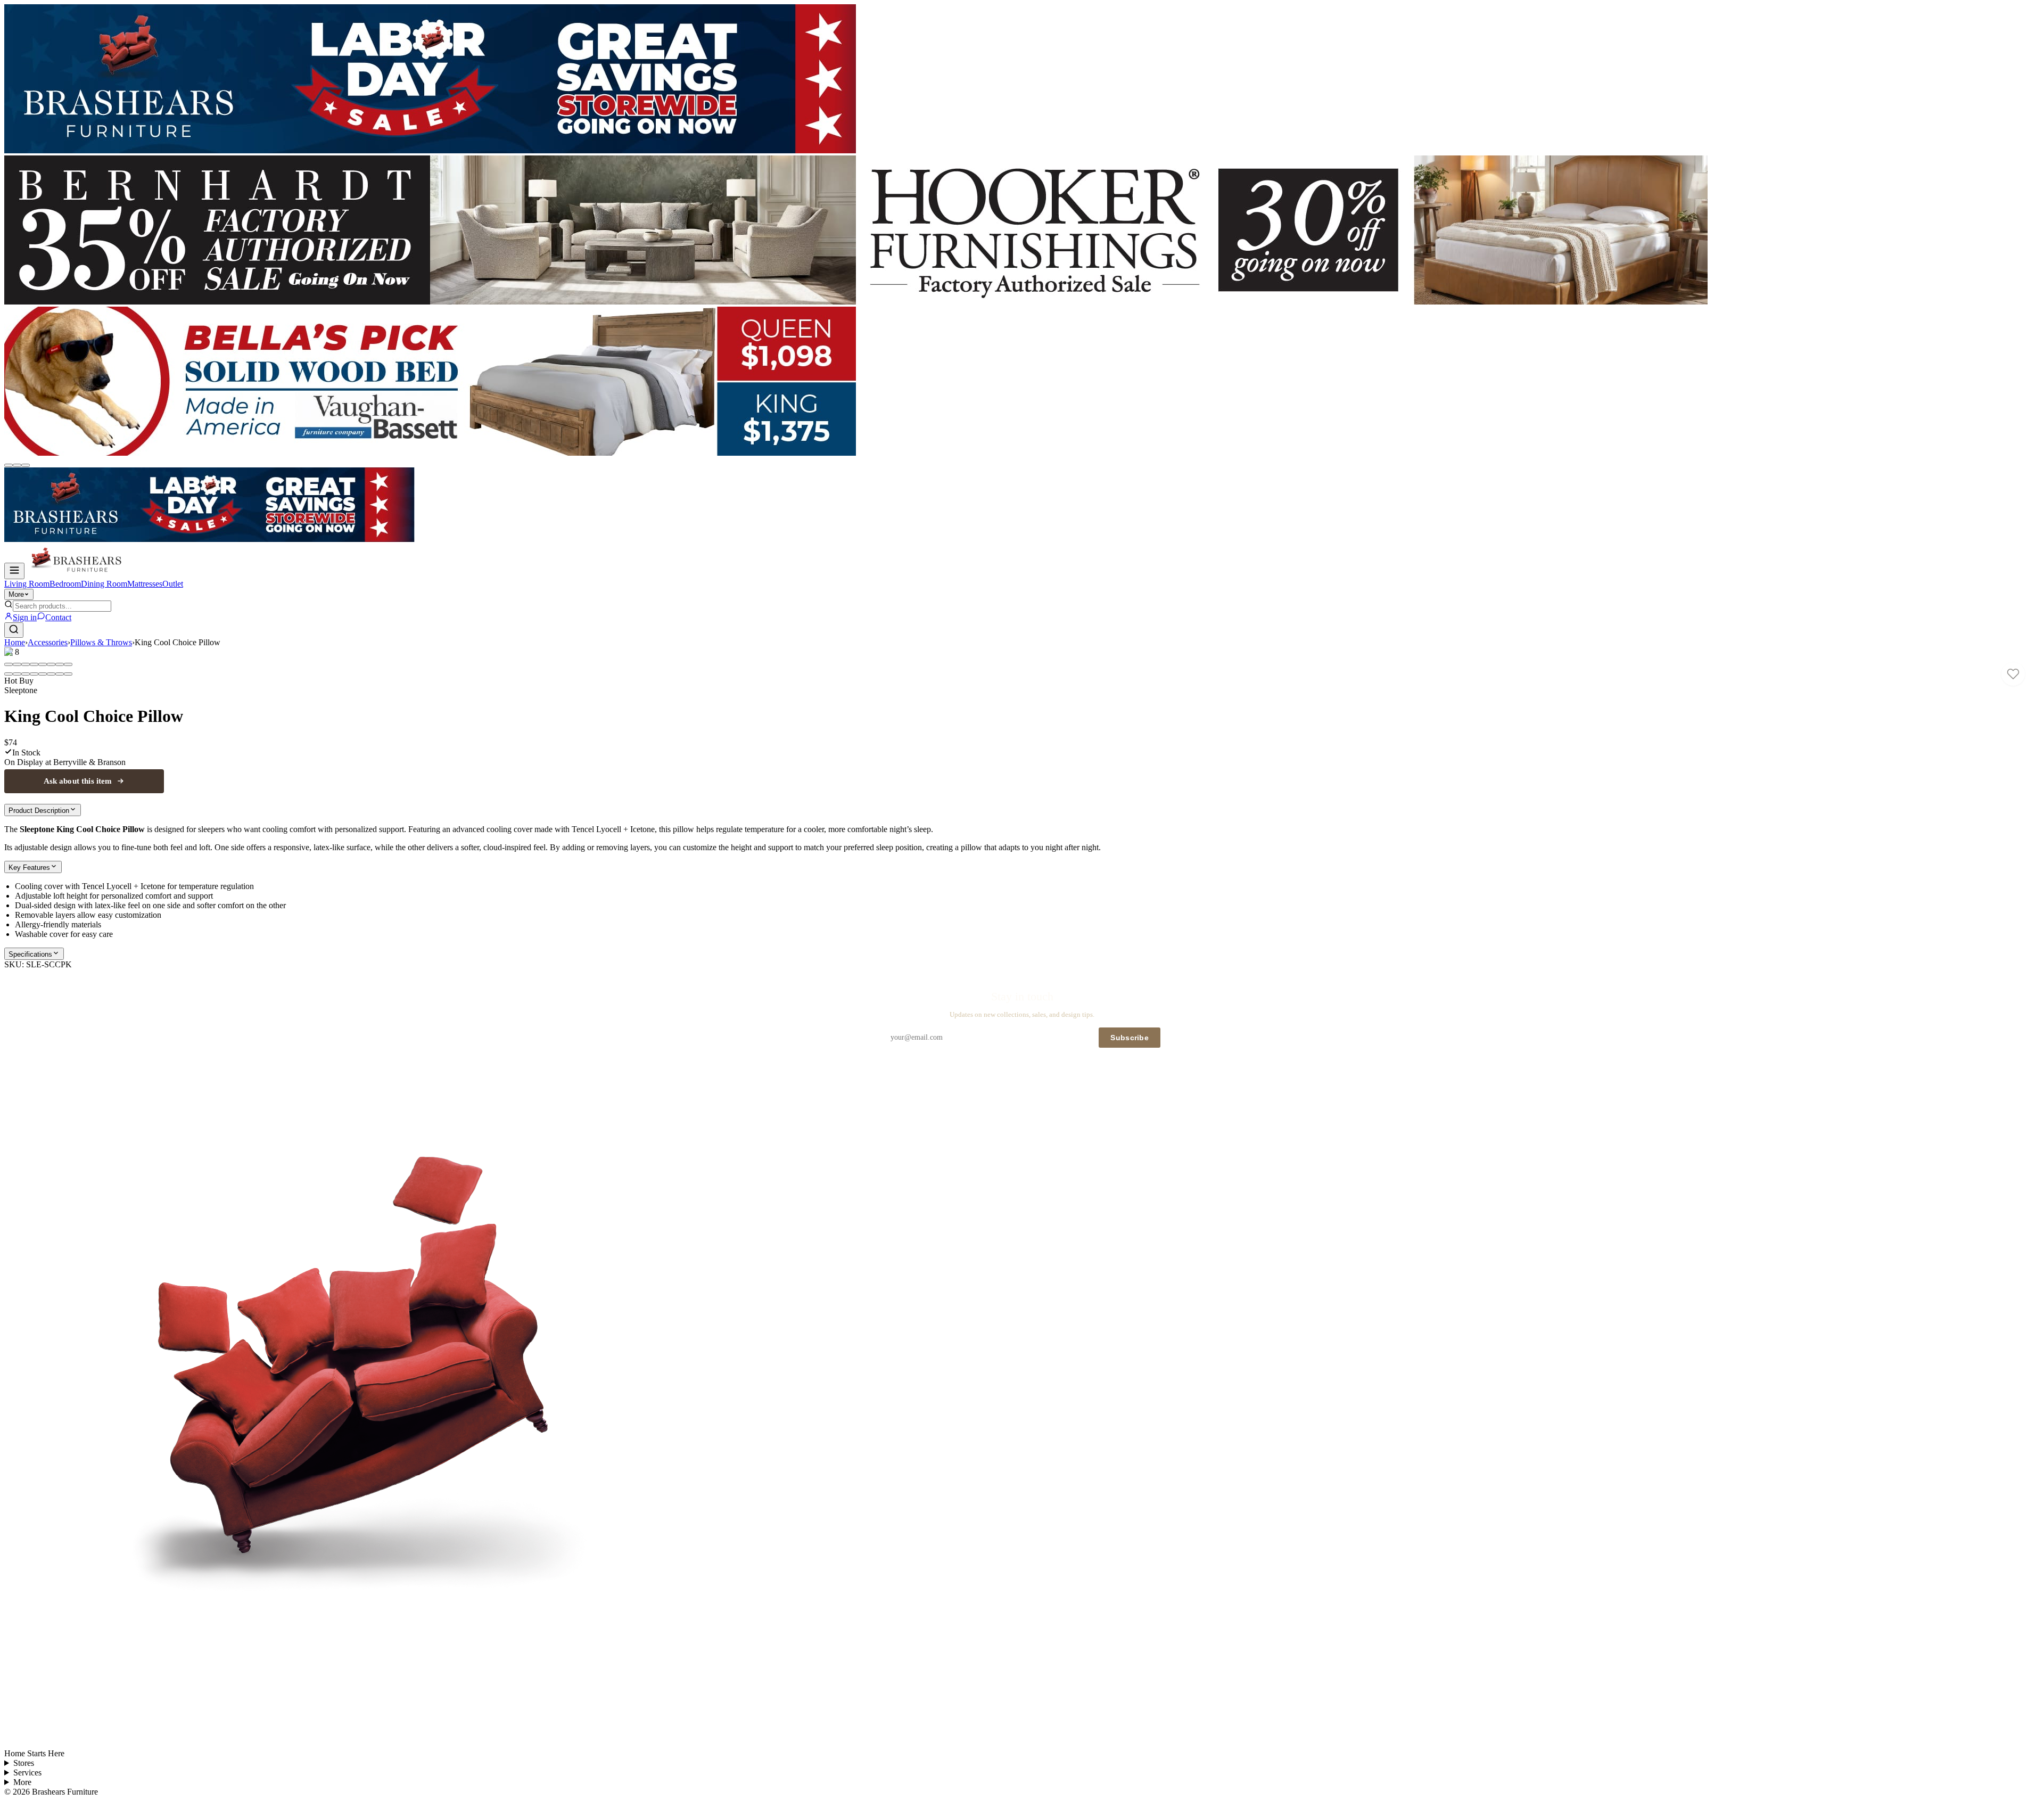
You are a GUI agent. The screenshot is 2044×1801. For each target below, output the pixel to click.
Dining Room (104, 584)
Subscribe (1130, 1038)
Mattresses (145, 584)
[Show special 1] (9, 465)
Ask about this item (78, 781)
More (16, 594)
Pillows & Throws (101, 642)
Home (15, 642)
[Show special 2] (17, 465)
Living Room (27, 584)
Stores (24, 1763)
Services (27, 1773)
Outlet (173, 584)
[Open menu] (14, 571)
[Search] (14, 630)
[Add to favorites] (2013, 674)
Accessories (48, 642)
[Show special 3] (26, 465)
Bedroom (65, 584)
